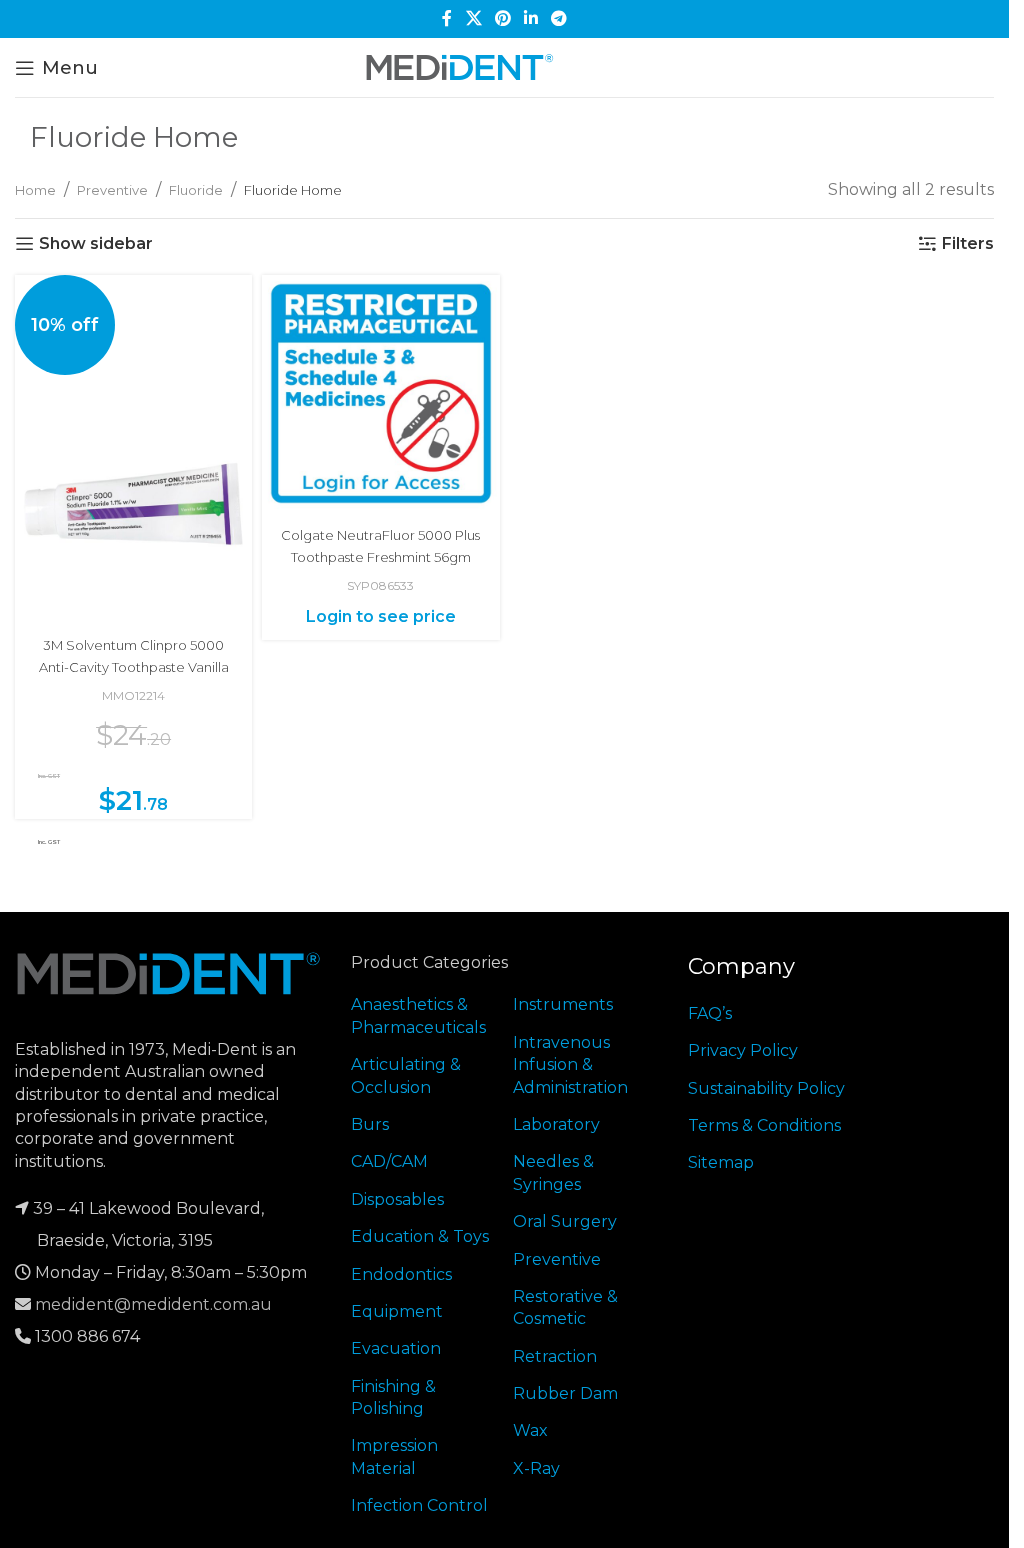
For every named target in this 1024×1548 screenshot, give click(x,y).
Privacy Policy (743, 1050)
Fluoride (196, 190)
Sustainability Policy (766, 1088)
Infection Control (419, 1505)
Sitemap (721, 1162)
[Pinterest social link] (502, 18)
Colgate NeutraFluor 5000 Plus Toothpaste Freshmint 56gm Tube (380, 557)
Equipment (397, 1311)
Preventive (112, 190)
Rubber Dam (565, 1393)
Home (35, 190)
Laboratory (556, 1124)
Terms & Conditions (764, 1125)
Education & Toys (420, 1236)
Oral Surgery (565, 1221)
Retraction (555, 1356)
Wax (530, 1430)
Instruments (563, 1004)
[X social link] (473, 18)
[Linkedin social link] (531, 18)
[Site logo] (460, 66)
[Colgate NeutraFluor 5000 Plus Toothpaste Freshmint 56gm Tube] (380, 393)
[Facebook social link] (447, 18)
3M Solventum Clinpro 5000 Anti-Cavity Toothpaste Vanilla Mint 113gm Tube (134, 667)
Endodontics (401, 1274)
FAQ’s (710, 1013)
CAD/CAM (389, 1161)
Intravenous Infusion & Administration (570, 1065)
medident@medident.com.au (153, 1304)
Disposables (397, 1199)
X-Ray (536, 1468)
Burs (370, 1124)
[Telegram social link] (559, 18)
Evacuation (396, 1348)
